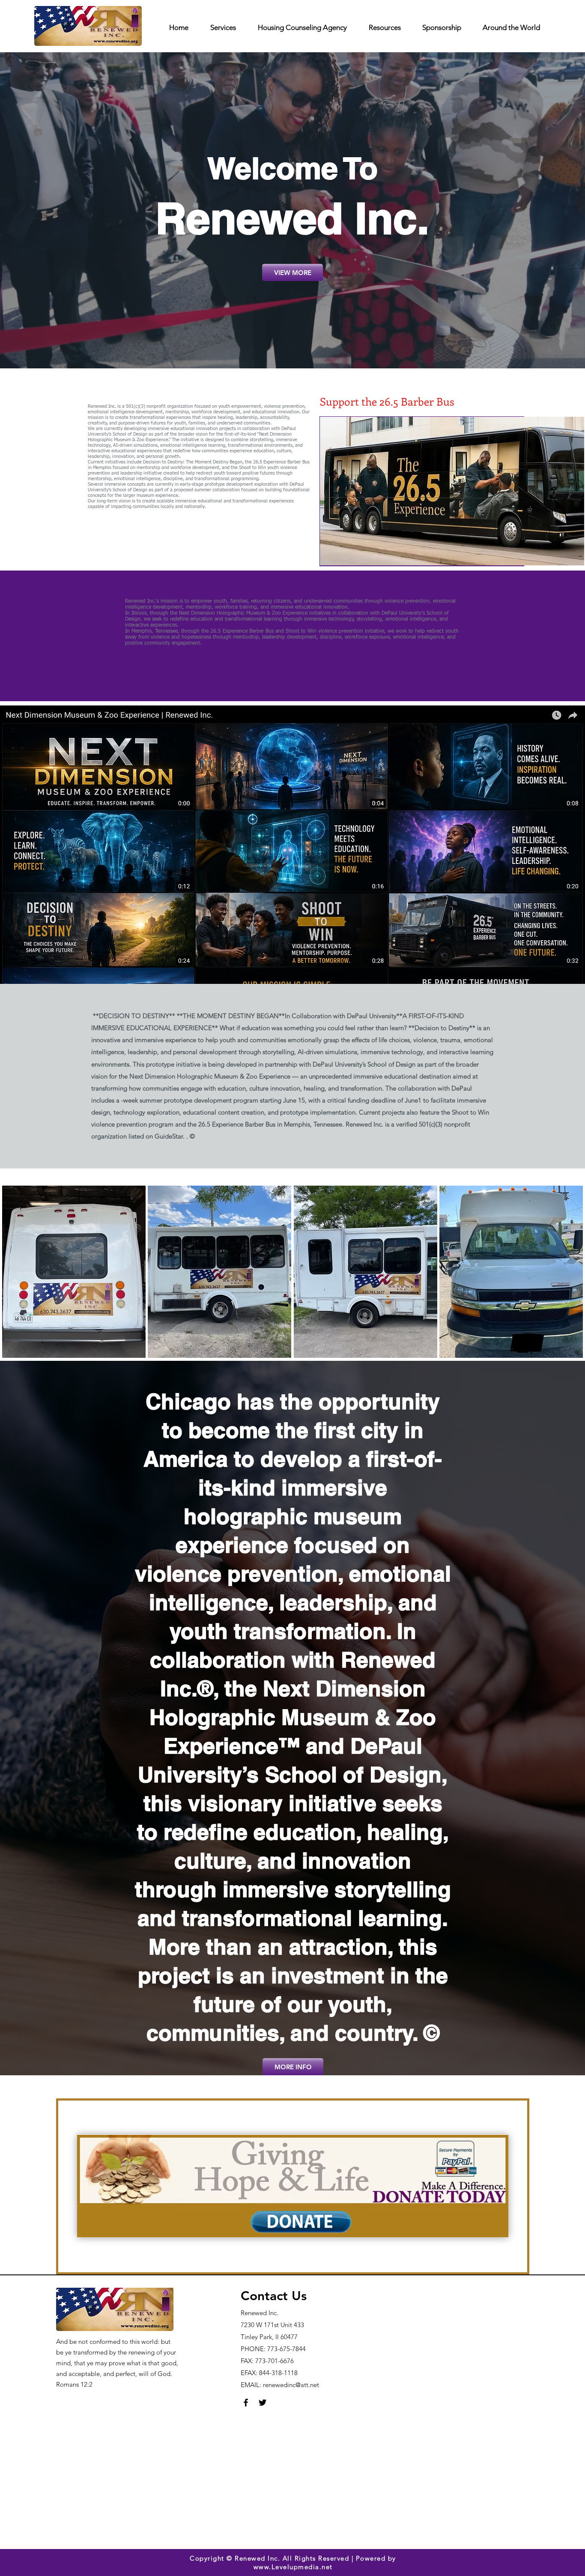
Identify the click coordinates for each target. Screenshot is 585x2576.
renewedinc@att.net (291, 2385)
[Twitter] (263, 2403)
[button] (74, 1272)
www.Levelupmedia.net (293, 2567)
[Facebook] (246, 2403)
